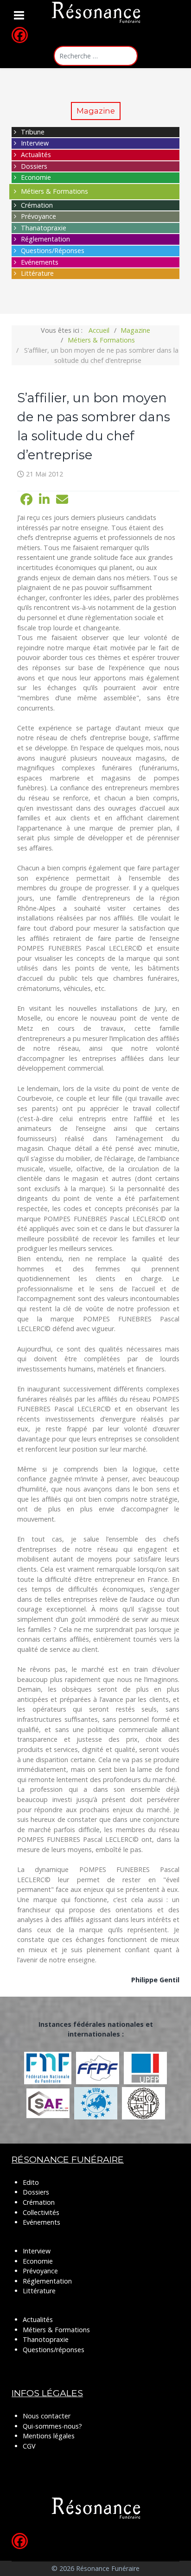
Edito (31, 2182)
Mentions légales (49, 2436)
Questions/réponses (54, 2350)
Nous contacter (47, 2416)
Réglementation (45, 239)
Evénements (40, 262)
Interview (35, 143)
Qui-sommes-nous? (52, 2426)
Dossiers (34, 166)
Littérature (37, 273)
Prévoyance (38, 216)
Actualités (36, 155)
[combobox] (96, 56)
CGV (29, 2446)
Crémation (37, 205)
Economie (36, 177)
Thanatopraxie (44, 228)
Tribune (33, 132)
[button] (26, 500)
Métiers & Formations (54, 191)
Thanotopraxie (46, 2339)
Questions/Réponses (53, 251)
